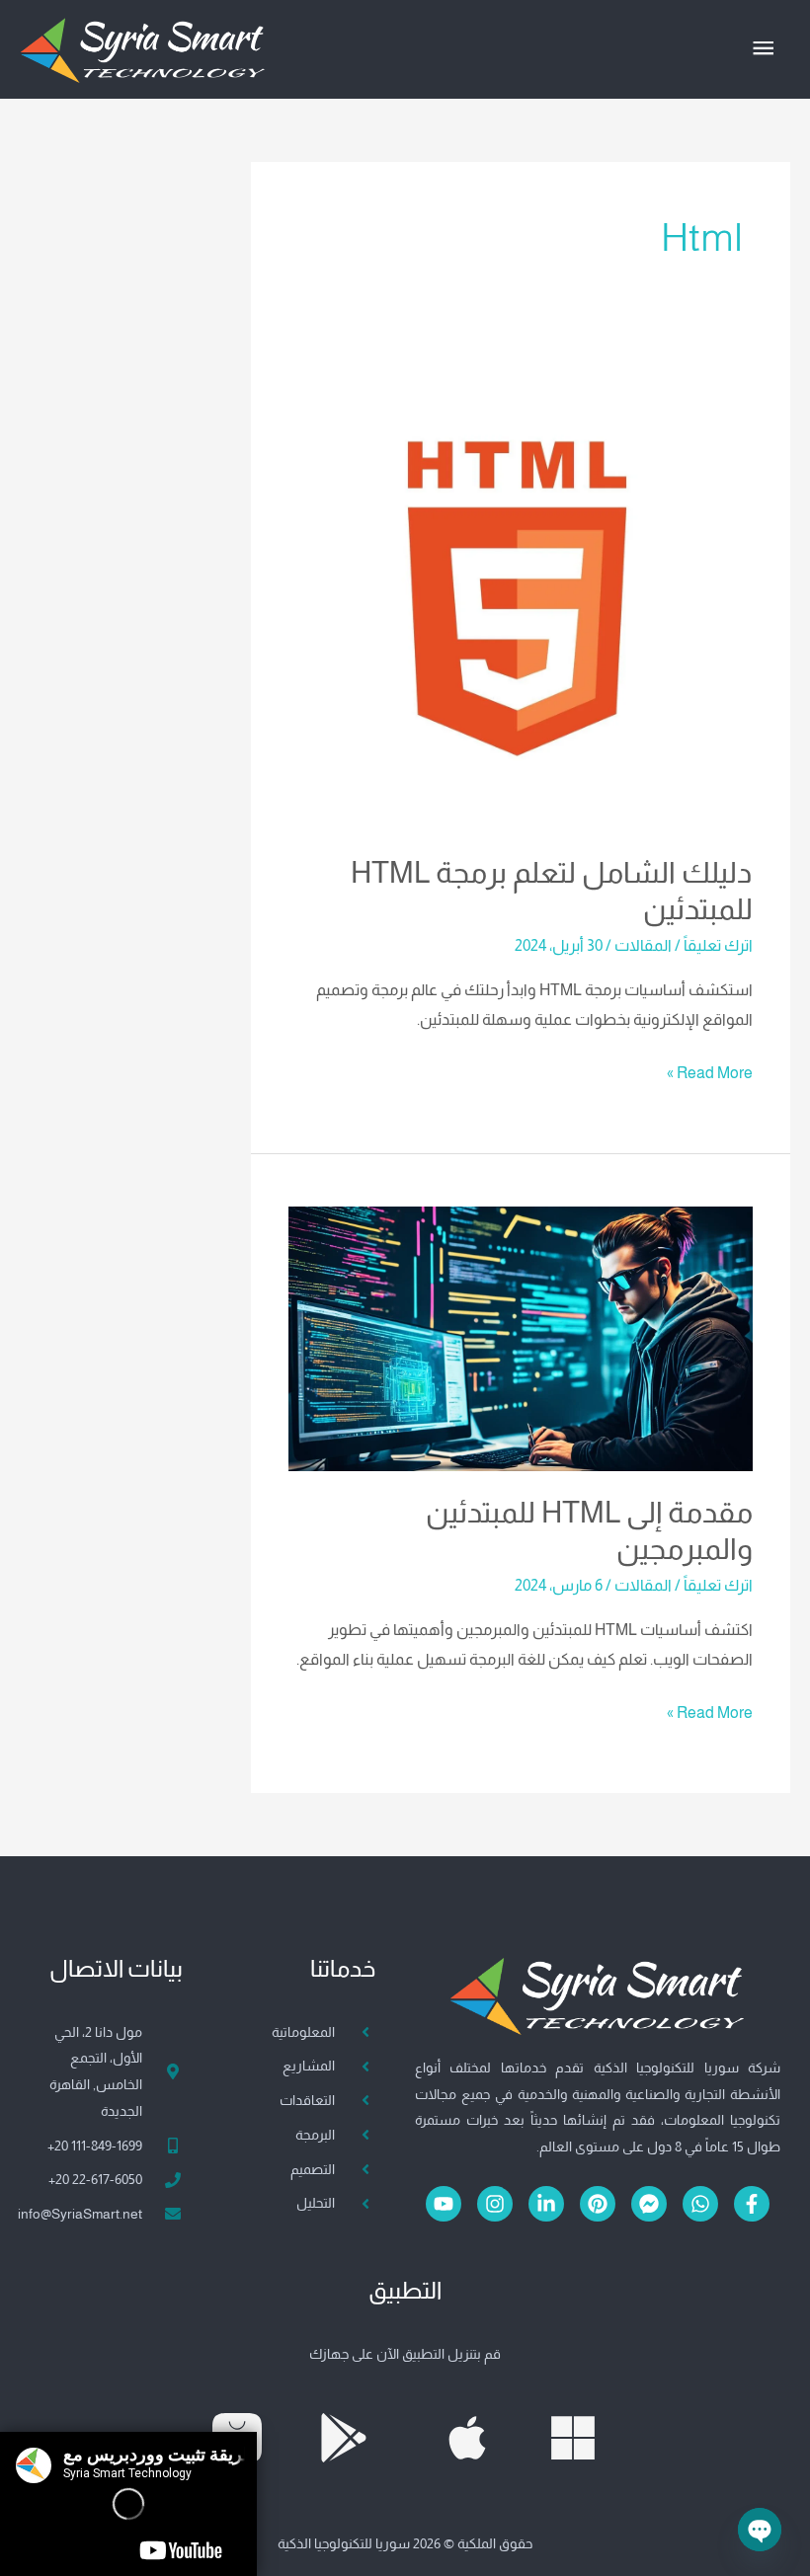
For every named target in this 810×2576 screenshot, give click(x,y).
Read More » (710, 1070)
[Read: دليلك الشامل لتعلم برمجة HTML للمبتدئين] (520, 599)
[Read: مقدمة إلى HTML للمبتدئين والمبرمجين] (520, 1337)
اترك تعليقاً (718, 945)
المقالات (643, 945)
